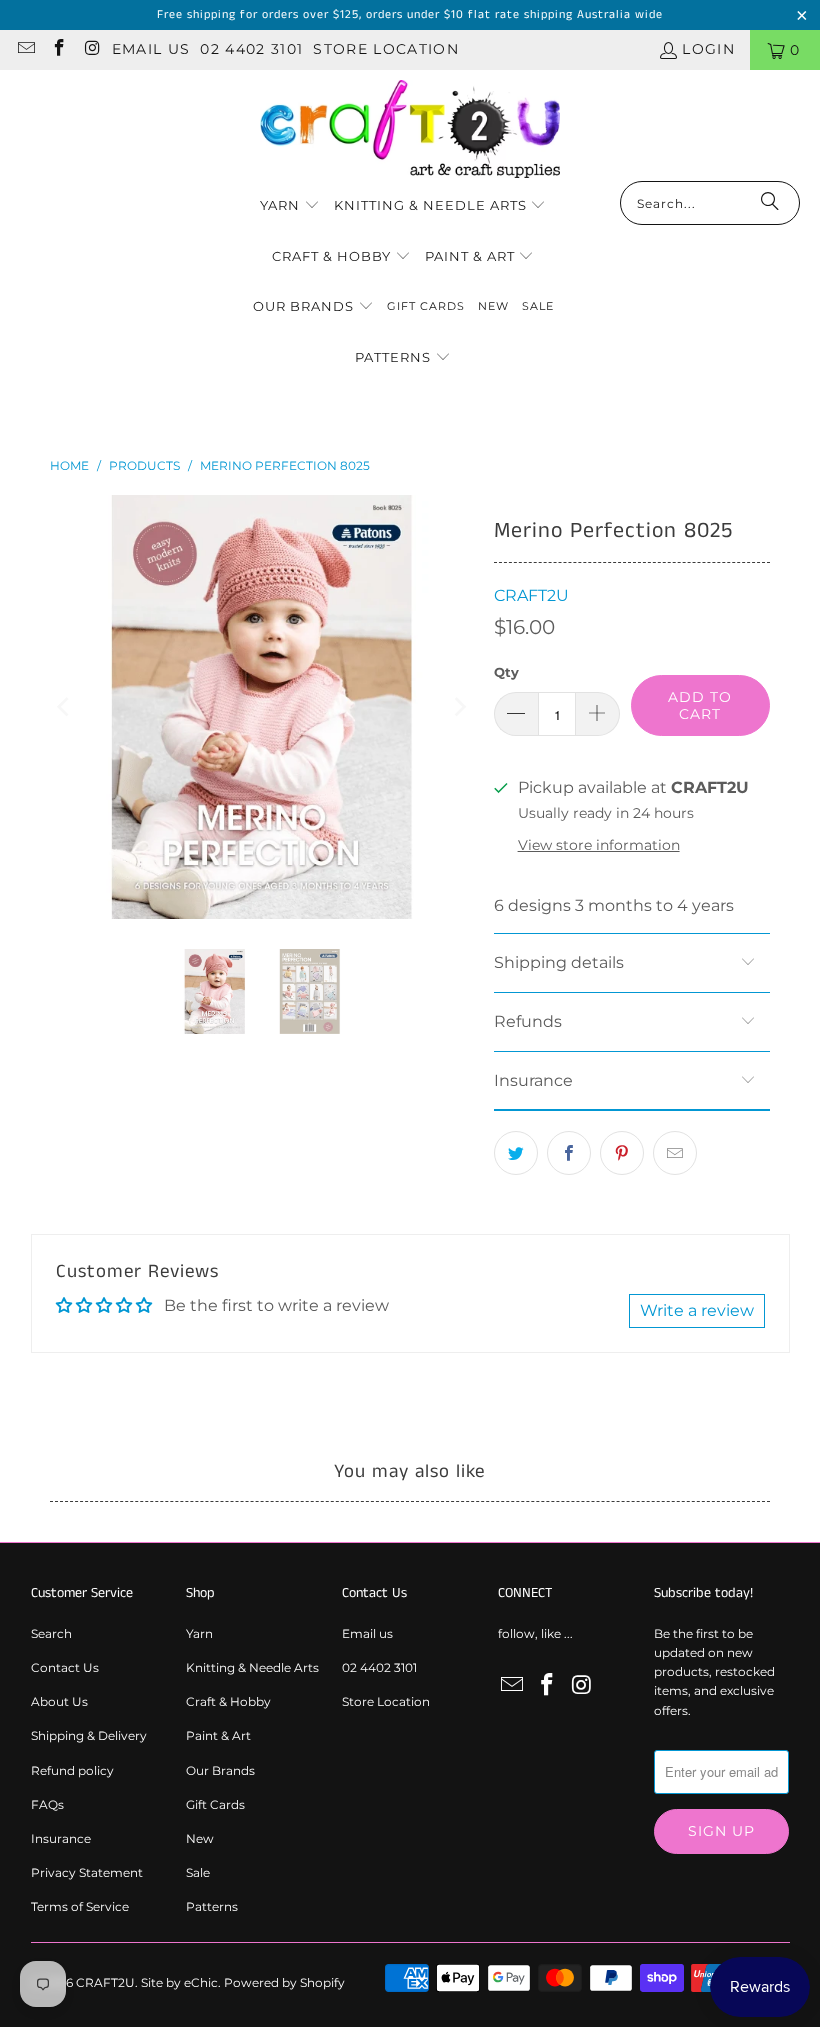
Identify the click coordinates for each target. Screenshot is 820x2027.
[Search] (770, 203)
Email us (151, 49)
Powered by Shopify (284, 1982)
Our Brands (220, 1770)
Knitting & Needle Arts (252, 1667)
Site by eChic (179, 1982)
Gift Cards (215, 1804)
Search (51, 1633)
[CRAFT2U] (410, 130)
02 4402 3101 (251, 49)
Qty (506, 672)
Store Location (386, 49)
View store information (599, 845)
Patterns (212, 1906)
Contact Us (65, 1667)
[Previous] (65, 707)
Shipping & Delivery (89, 1735)
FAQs (47, 1804)
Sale (198, 1872)
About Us (59, 1701)
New (200, 1838)
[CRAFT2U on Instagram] (92, 50)
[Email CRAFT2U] (25, 50)
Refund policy (72, 1770)
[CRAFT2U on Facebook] (59, 50)
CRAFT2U (531, 595)
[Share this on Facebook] (569, 1153)
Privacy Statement (87, 1872)
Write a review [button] (697, 1310)
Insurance (61, 1838)
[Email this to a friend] (675, 1153)
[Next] (459, 707)
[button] (290, 206)
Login (708, 49)
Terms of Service (80, 1906)
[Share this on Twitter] (516, 1153)
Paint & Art (218, 1735)
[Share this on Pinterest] (622, 1153)
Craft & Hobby (228, 1701)
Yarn (199, 1633)
